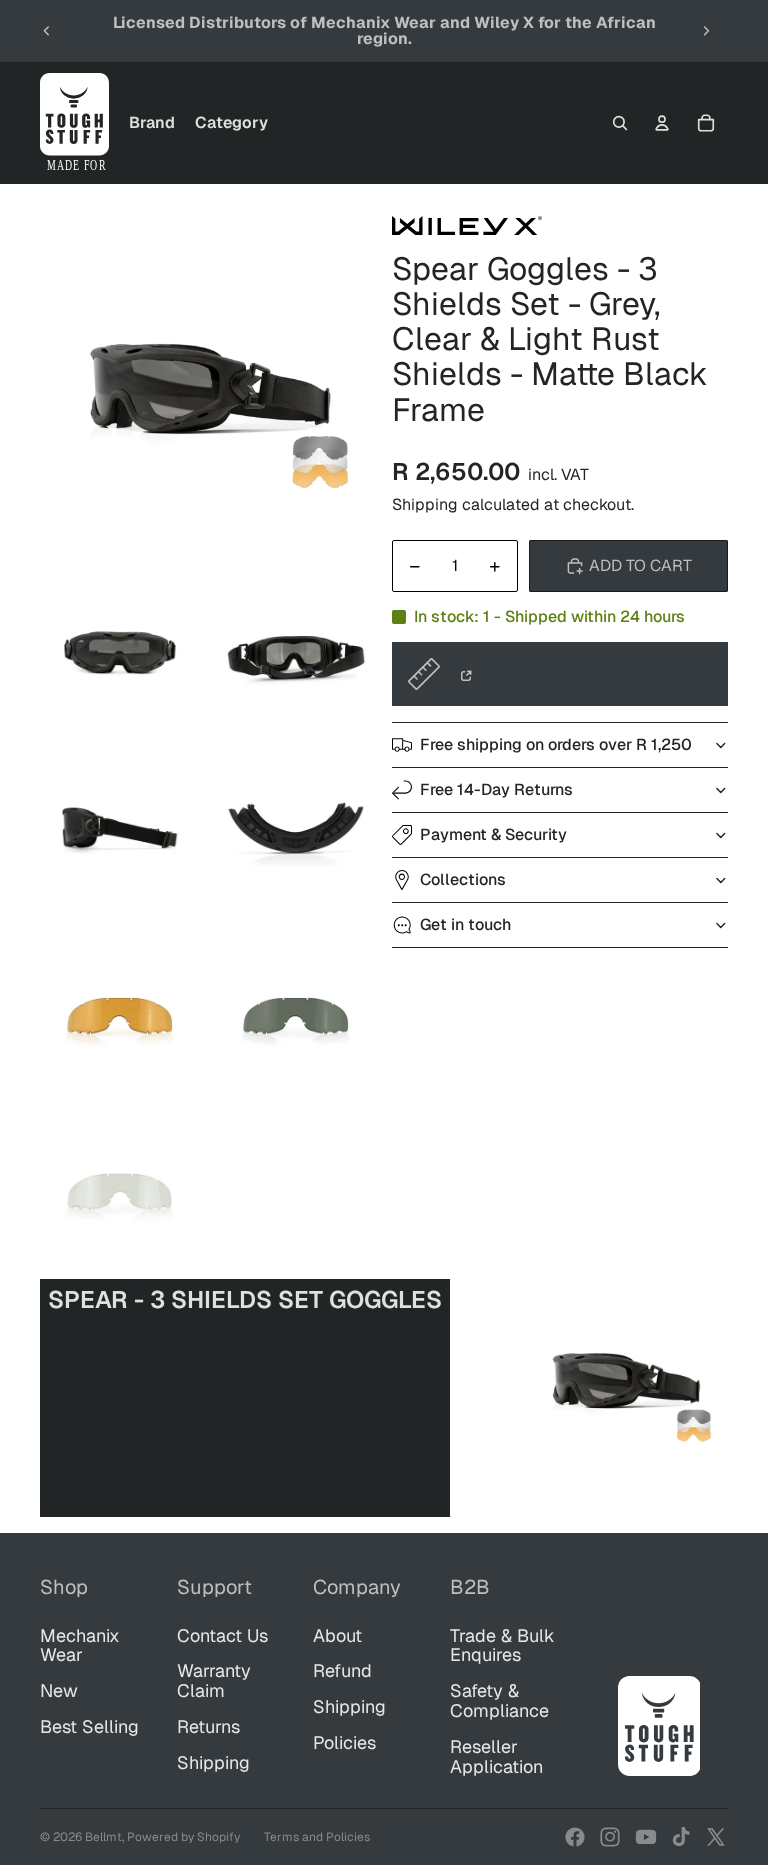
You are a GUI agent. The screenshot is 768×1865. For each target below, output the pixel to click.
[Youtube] (646, 1837)
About (337, 1635)
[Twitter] (716, 1837)
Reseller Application (496, 1756)
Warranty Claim (214, 1680)
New (59, 1690)
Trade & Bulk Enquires (502, 1645)
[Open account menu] (662, 123)
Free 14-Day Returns (496, 789)
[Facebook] (575, 1837)
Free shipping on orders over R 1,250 (556, 744)
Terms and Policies (317, 1837)
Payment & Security (493, 834)
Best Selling (89, 1726)
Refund (342, 1670)
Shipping (213, 1762)
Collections (463, 879)
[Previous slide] (47, 31)
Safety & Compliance (499, 1700)
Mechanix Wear (80, 1645)
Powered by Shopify (183, 1837)
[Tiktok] (681, 1837)
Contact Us (222, 1635)
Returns (208, 1726)
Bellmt (103, 1837)
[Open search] (620, 123)
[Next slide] (706, 31)
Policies (344, 1742)
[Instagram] (610, 1837)
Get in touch (465, 924)
